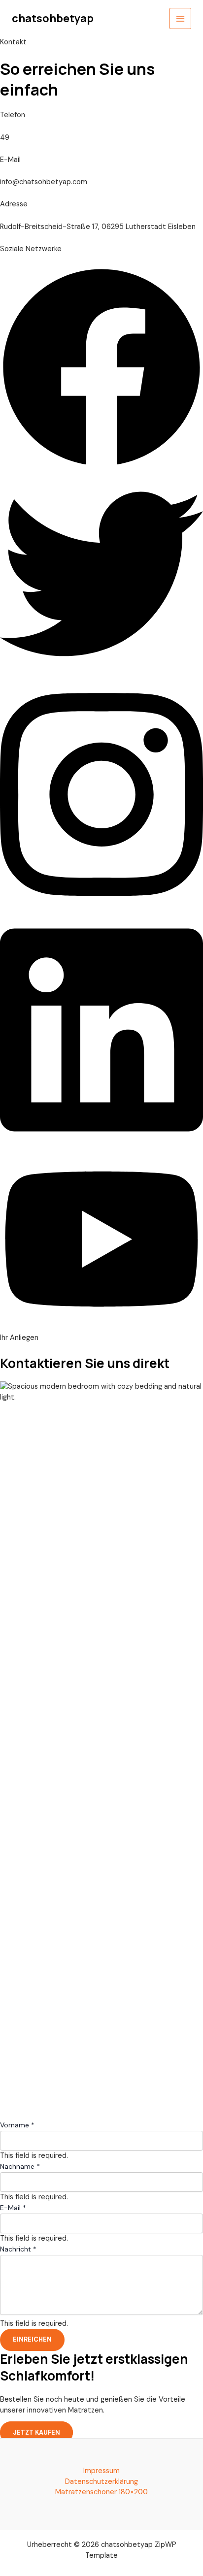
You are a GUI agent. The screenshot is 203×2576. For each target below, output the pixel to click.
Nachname (20, 2166)
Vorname (17, 2125)
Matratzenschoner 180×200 (101, 2492)
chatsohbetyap (53, 18)
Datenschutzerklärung (101, 2482)
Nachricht (18, 2249)
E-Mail (13, 2208)
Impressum (101, 2471)
